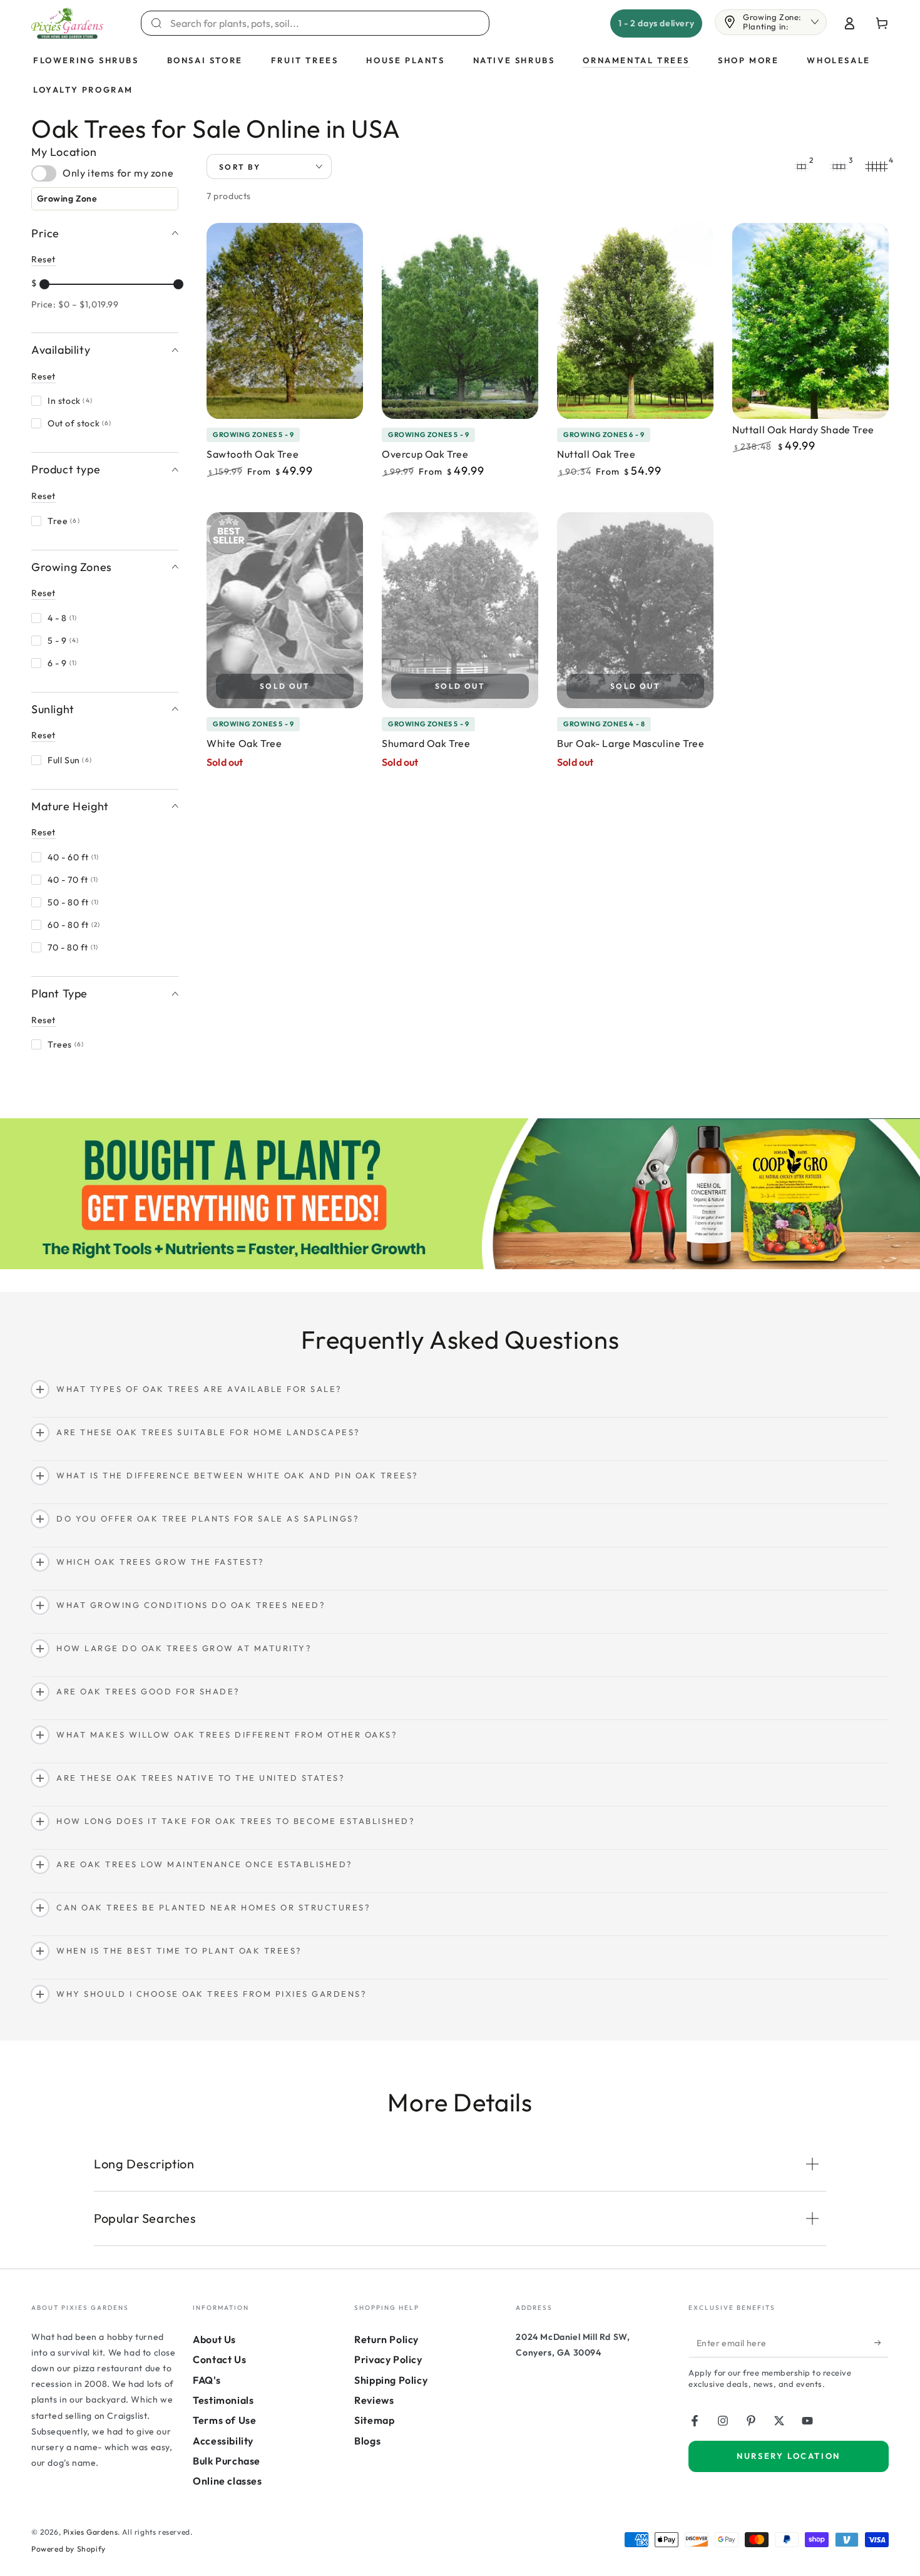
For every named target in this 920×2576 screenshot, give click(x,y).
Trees (66, 1044)
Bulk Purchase (227, 2461)
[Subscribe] (882, 2343)
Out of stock (80, 423)
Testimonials (223, 2400)
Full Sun (70, 760)
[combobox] (323, 23)
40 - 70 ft (73, 880)
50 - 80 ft (74, 902)
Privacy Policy (388, 2359)
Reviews (374, 2400)
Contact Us (219, 2359)
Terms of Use (224, 2420)
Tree (64, 520)
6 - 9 (63, 663)
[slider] (44, 284)
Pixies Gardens (90, 2532)
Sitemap (374, 2420)
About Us (214, 2339)
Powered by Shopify (69, 2549)
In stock (70, 401)
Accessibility (223, 2441)
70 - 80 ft (73, 947)
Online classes (227, 2481)
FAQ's (207, 2380)
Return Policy (386, 2339)
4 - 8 (63, 618)
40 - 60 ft (74, 857)
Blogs (367, 2441)
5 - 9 (64, 641)
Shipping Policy (391, 2380)
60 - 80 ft (74, 925)
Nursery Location (789, 2456)
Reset (43, 259)
